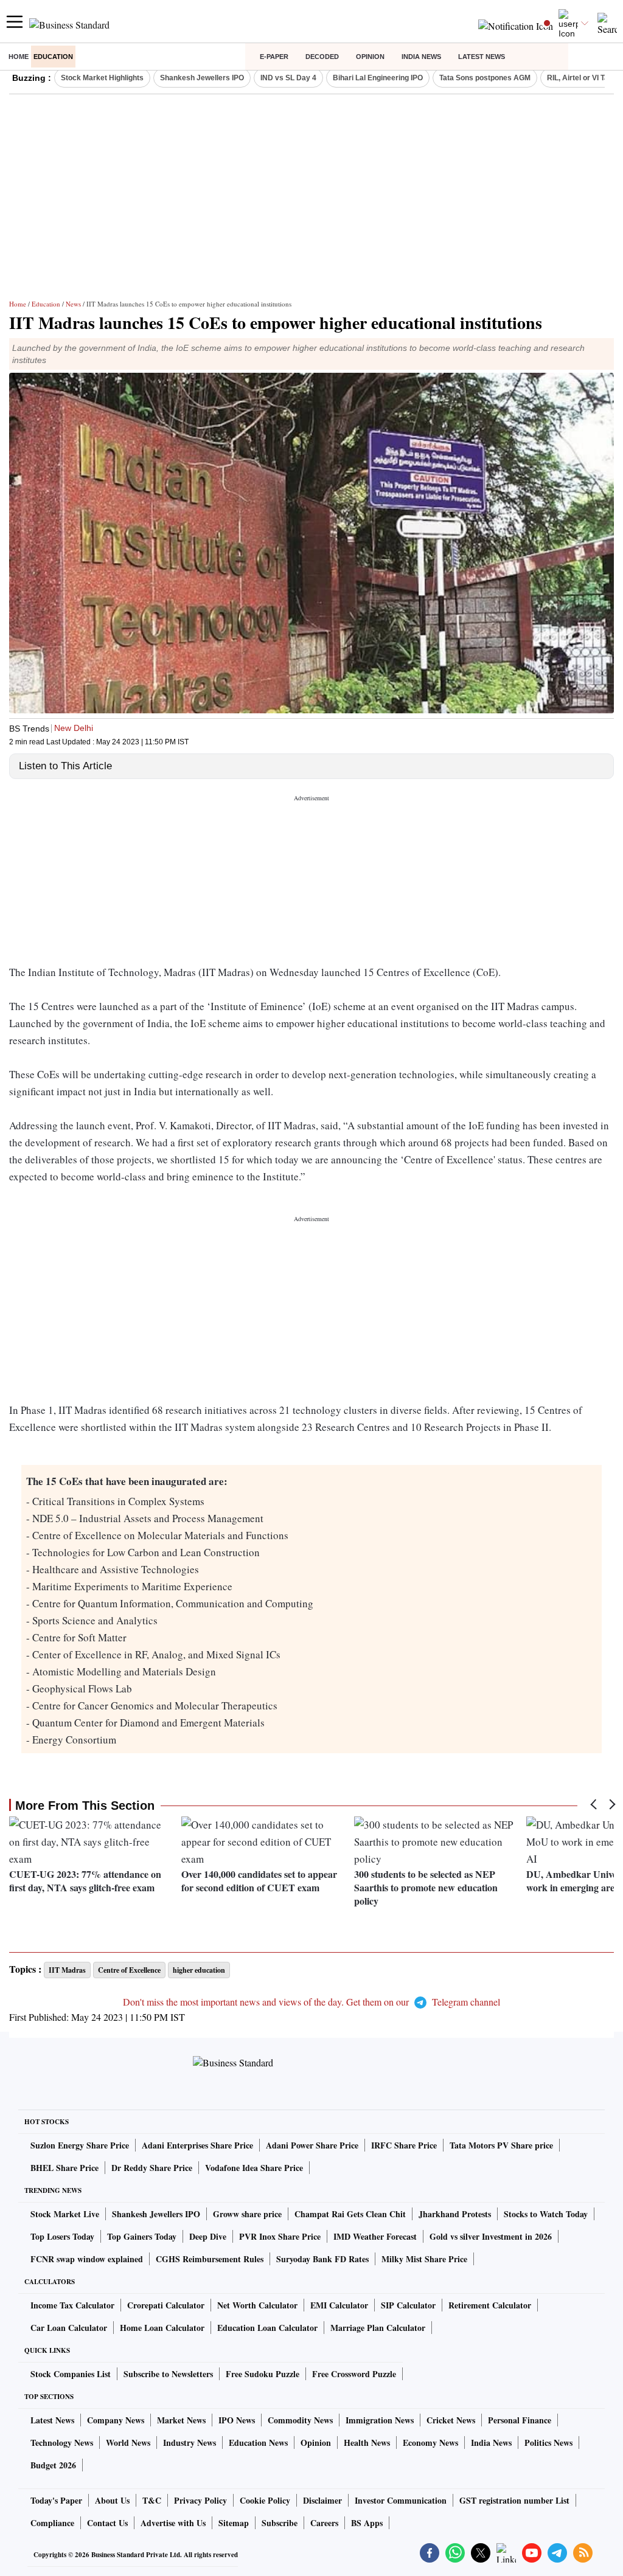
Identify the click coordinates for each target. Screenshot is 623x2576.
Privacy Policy (200, 2500)
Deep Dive (208, 2236)
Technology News (62, 2443)
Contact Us (107, 2523)
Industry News (190, 2443)
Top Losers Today (62, 2236)
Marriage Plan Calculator (378, 2328)
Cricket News (451, 2420)
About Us (112, 2500)
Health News (367, 2443)
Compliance (52, 2523)
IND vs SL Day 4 (288, 78)
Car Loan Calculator (69, 2328)
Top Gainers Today (142, 2236)
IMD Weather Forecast (375, 2236)
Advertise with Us (173, 2523)
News (73, 304)
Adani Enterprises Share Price (197, 2145)
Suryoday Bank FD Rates (322, 2259)
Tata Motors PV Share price (501, 2145)
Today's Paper (56, 2500)
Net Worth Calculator (257, 2305)
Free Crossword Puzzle (354, 2374)
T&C (152, 2500)
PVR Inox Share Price (280, 2236)
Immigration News (380, 2420)
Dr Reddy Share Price (152, 2168)
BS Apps (367, 2523)
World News (128, 2443)
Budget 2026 (53, 2465)
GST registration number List (514, 2500)
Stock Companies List (71, 2374)
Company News (116, 2420)
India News (421, 57)
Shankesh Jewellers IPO (202, 78)
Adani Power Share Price (312, 2145)
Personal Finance (520, 2420)
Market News (181, 2420)
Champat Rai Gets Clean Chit (350, 2214)
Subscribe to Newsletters (168, 2374)
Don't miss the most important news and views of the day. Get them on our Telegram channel (311, 2002)
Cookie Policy (265, 2500)
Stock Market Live (65, 2214)
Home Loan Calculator (162, 2328)
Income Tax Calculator (72, 2305)
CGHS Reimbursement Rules (210, 2259)
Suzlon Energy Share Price (80, 2145)
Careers (324, 2523)
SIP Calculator (408, 2305)
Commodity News (300, 2420)
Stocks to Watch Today (546, 2214)
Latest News (482, 57)
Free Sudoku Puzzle (263, 2374)
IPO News (237, 2420)
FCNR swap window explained (87, 2259)
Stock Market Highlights (102, 78)
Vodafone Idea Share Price (254, 2168)
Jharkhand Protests (455, 2214)
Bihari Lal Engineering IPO (378, 78)
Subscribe (280, 2523)
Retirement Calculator (490, 2305)
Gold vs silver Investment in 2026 (491, 2236)
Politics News (548, 2443)
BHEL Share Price (64, 2168)
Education (53, 57)
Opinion (370, 57)
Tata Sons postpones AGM (485, 78)
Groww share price (247, 2214)
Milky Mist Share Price (424, 2259)
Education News (258, 2443)
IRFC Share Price (404, 2145)
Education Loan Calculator (267, 2328)
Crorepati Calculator (166, 2305)
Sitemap (234, 2523)
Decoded (322, 57)
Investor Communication (401, 2500)
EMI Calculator (339, 2305)
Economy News (430, 2443)
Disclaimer (322, 2500)
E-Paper (274, 57)
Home (19, 57)
